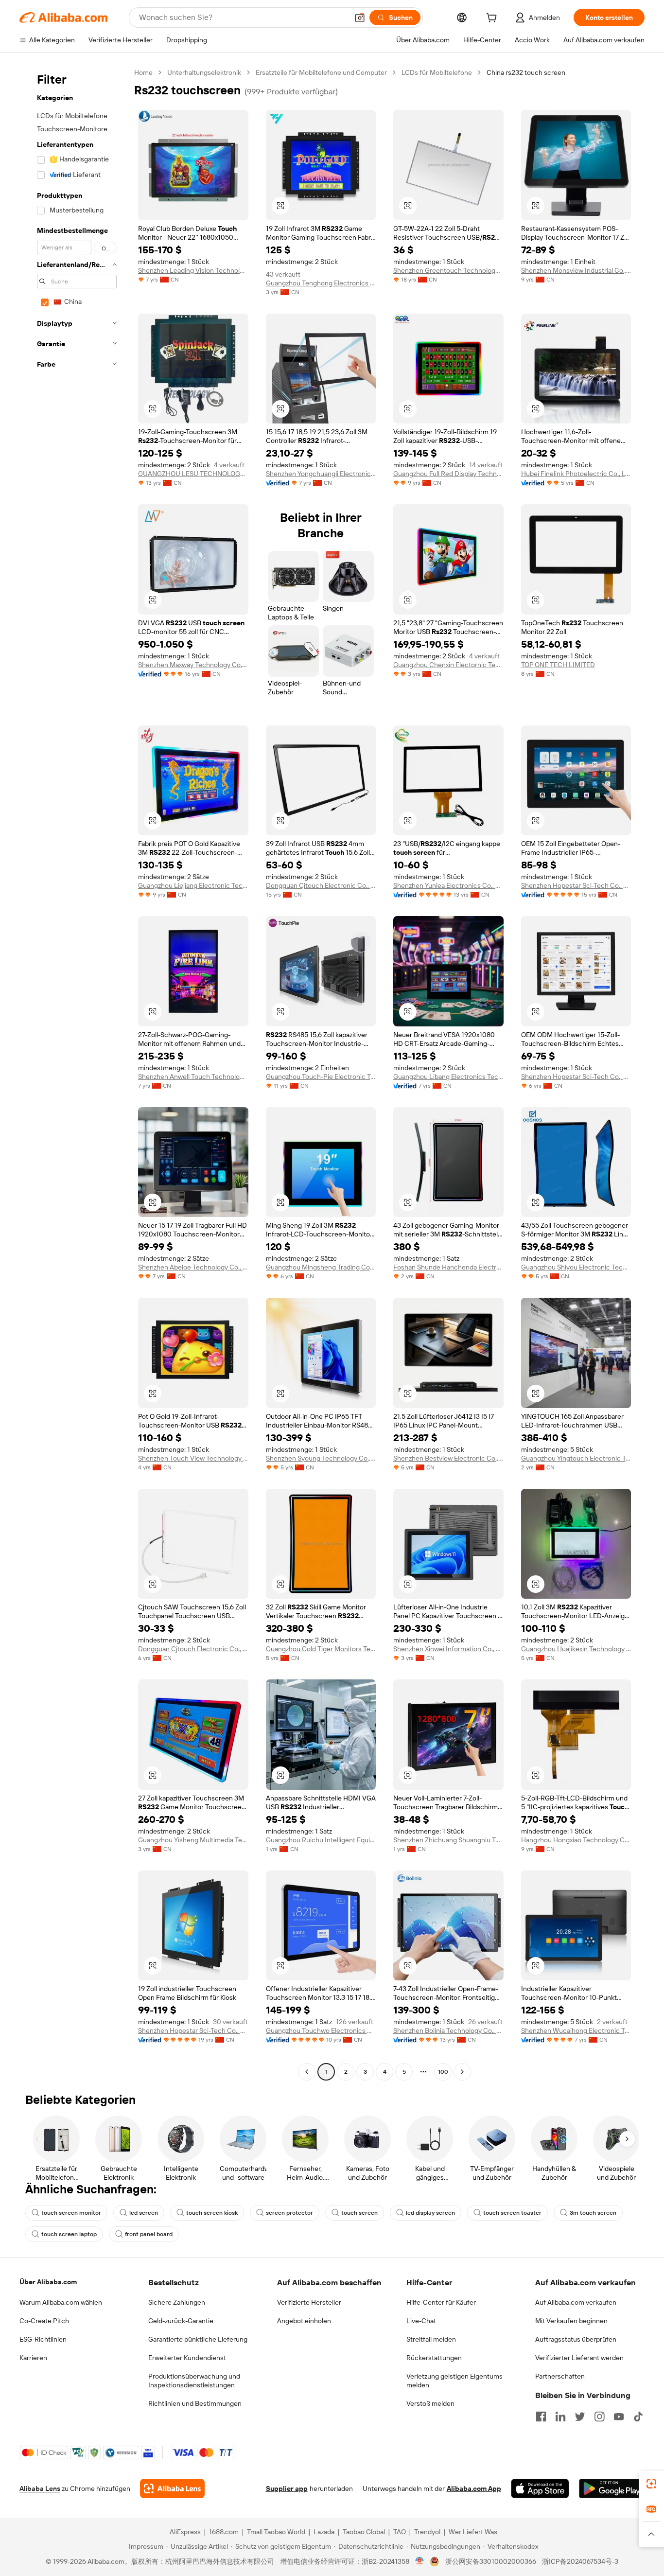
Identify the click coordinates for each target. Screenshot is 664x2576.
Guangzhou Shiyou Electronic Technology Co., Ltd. (576, 1267)
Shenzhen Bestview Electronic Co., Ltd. (448, 1458)
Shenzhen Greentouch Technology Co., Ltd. (448, 270)
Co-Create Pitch (44, 2321)
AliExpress (185, 2532)
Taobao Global (364, 2532)
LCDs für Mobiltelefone (437, 72)
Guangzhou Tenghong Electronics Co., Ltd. (321, 283)
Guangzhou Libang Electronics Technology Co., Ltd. (448, 1076)
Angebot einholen (304, 2321)
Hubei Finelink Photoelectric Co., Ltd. (576, 474)
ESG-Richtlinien (43, 2339)
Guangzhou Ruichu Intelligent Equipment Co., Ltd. (321, 1840)
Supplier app (287, 2488)
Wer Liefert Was (473, 2532)
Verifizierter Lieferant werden (579, 2358)
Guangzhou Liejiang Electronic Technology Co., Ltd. (193, 885)
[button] (360, 18)
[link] (651, 2484)
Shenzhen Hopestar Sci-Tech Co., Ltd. (576, 885)
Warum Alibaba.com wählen (61, 2302)
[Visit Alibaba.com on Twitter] (580, 2417)
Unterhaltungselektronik (204, 72)
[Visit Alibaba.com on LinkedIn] (560, 2417)
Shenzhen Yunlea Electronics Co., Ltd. (448, 885)
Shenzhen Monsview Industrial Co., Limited (576, 270)
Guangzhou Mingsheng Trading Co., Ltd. (321, 1267)
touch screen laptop (69, 2234)
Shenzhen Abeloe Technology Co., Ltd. (193, 1267)
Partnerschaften (560, 2376)
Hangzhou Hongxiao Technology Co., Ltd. (576, 1840)
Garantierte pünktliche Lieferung (198, 2339)
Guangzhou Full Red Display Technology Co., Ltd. (448, 474)
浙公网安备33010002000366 (491, 2561)
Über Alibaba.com (48, 2282)
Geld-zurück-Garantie (181, 2321)
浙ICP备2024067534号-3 (580, 2561)
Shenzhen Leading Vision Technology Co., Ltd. (193, 270)
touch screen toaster (512, 2213)
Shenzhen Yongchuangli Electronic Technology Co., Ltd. (321, 474)
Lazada (324, 2532)
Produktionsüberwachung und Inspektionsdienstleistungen (194, 2381)
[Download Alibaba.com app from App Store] (540, 2488)
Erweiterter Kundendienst (187, 2358)
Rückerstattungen (434, 2358)
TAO (400, 2532)
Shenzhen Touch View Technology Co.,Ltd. (193, 1458)
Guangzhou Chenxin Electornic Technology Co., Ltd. (448, 665)
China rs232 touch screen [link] (526, 72)
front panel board (149, 2234)
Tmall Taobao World (276, 2532)
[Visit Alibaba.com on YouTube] (619, 2417)
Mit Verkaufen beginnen (571, 2321)
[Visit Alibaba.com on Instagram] (599, 2417)
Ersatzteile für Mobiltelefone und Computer (321, 72)
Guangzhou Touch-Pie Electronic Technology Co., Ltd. (321, 1076)
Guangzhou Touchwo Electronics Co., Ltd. (321, 2030)
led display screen (430, 2213)
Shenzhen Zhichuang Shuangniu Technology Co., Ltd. (448, 1840)
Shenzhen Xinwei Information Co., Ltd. (448, 1649)
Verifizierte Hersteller (309, 2302)
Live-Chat (421, 2321)
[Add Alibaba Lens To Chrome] (172, 2488)
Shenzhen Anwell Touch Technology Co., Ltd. (193, 1076)
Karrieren (33, 2358)
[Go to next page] (462, 2072)
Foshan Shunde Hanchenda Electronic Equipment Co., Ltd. (448, 1267)
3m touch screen (593, 2213)
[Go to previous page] (307, 2072)
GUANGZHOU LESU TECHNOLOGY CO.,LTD (193, 474)
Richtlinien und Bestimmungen (195, 2403)
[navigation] (74, 1073)
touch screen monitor (71, 2213)
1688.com (224, 2532)
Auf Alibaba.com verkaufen (576, 2302)
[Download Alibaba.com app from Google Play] (612, 2488)
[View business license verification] (420, 2561)
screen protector (289, 2213)
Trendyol (427, 2532)
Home (143, 72)
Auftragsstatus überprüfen (576, 2339)
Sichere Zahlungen (177, 2302)
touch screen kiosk (212, 2213)
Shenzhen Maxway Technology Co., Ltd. (193, 665)
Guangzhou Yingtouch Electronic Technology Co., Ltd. (576, 1458)
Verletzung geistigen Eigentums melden (454, 2381)
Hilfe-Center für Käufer (441, 2302)
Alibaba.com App (474, 2488)
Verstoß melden (430, 2403)
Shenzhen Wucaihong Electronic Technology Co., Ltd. (576, 2030)
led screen (144, 2213)
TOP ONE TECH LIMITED (558, 665)
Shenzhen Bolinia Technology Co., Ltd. (448, 2030)
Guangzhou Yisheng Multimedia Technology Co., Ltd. (193, 1840)
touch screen (359, 2213)
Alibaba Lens (40, 2488)
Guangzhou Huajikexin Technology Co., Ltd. (576, 1649)
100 (443, 2072)
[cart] (493, 19)
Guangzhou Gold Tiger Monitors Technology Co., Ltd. (321, 1649)
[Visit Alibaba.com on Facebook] (541, 2417)
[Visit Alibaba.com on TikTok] (638, 2417)
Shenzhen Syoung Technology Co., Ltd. (321, 1458)
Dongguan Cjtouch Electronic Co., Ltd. (321, 885)
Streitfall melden (431, 2339)
